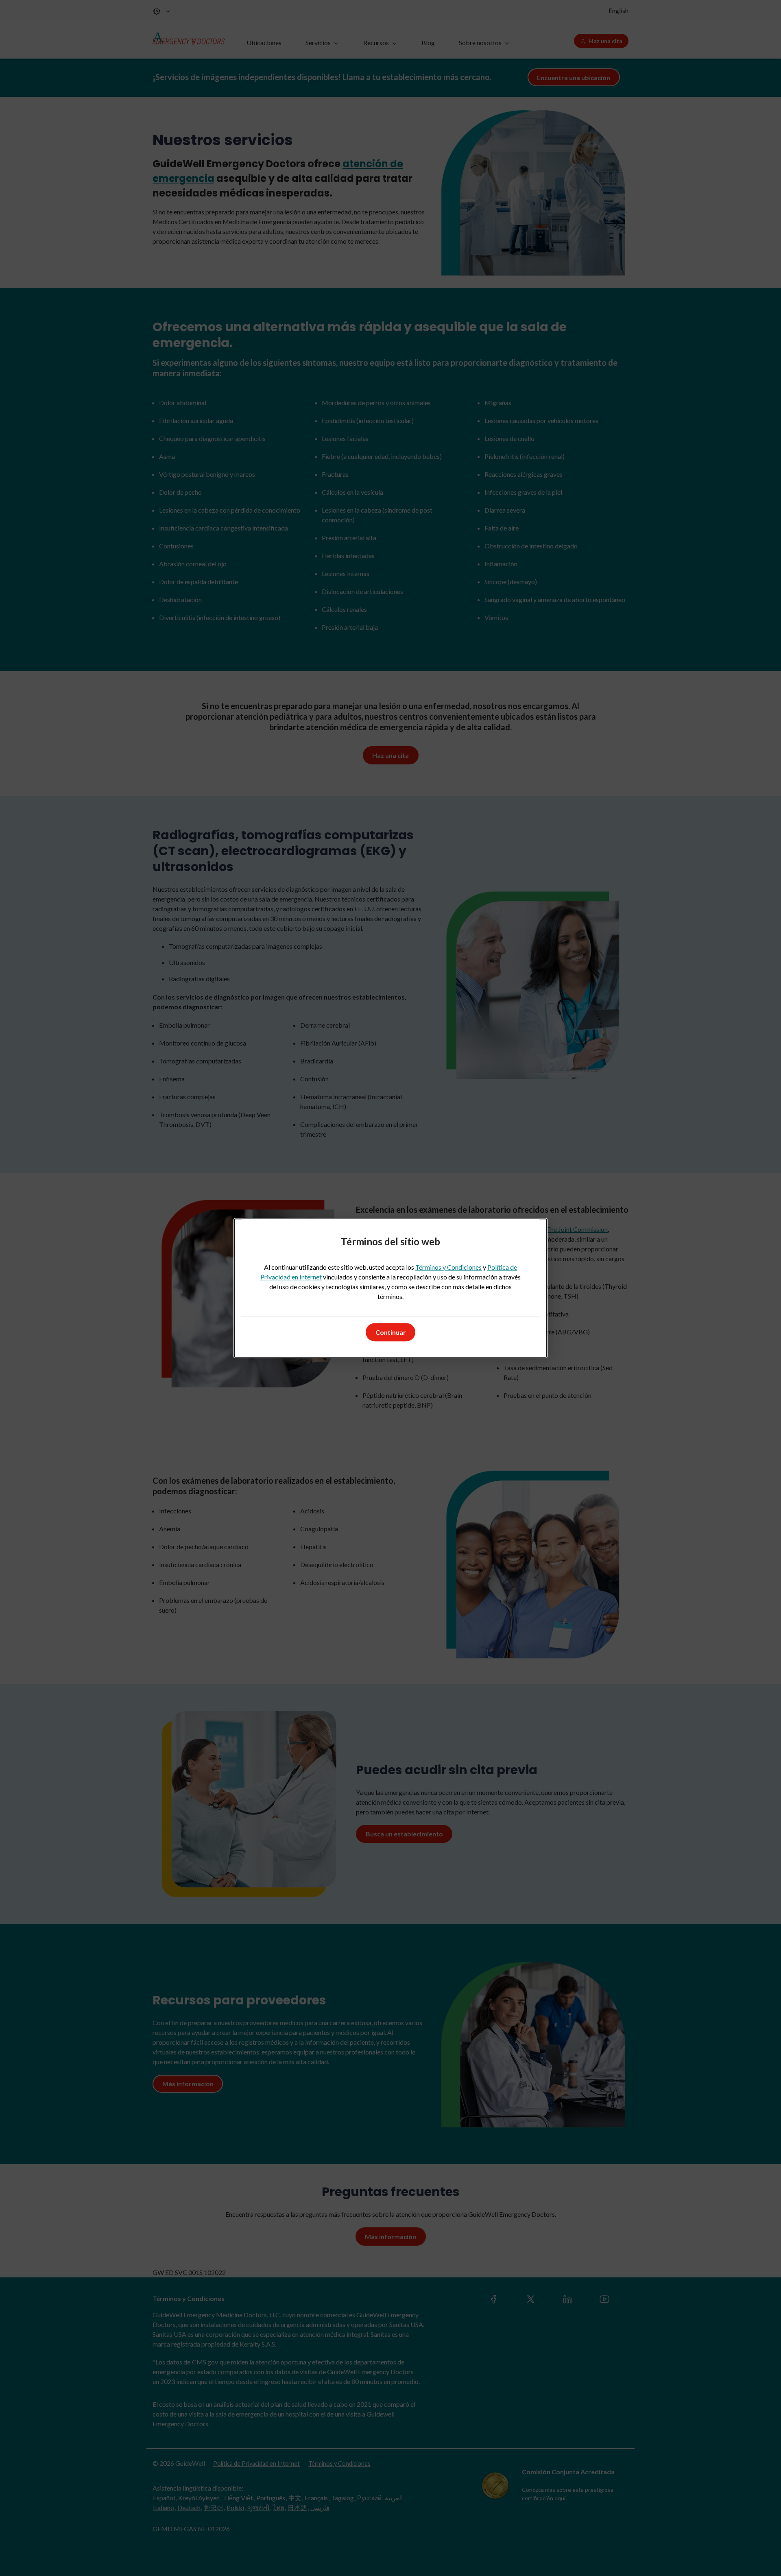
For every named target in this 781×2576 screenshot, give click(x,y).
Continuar (391, 1332)
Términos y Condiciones (448, 1267)
